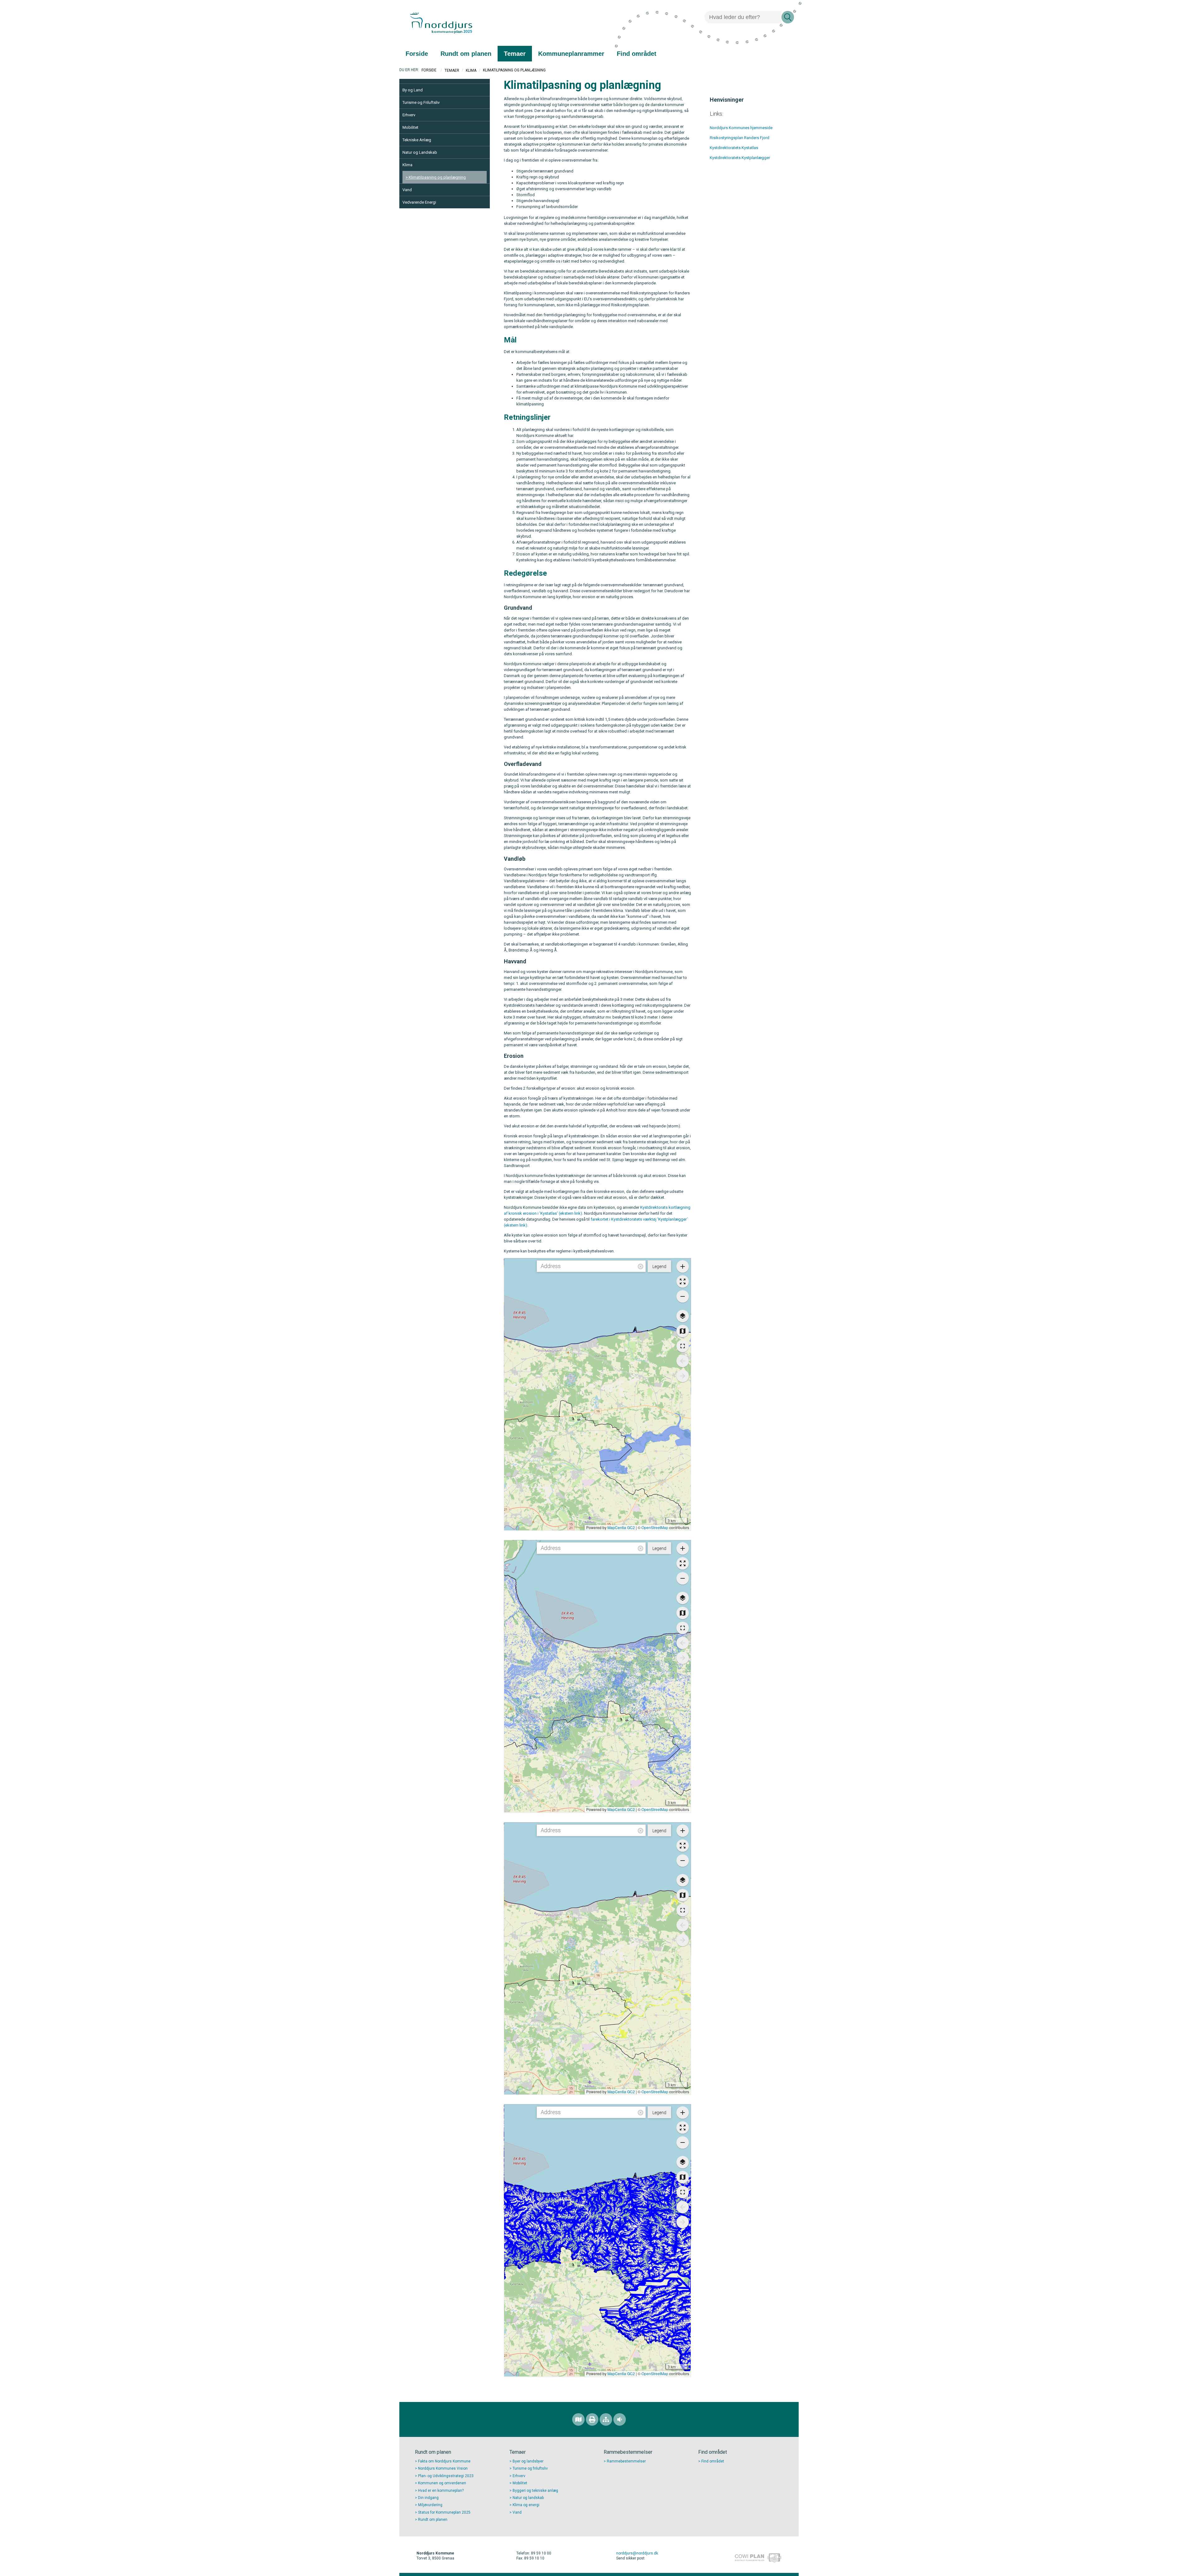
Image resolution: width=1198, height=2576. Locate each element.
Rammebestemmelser (626, 2461)
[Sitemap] (606, 2419)
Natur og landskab (528, 2498)
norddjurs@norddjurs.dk (637, 2553)
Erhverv (409, 115)
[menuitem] (417, 54)
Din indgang (428, 2498)
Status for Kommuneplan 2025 (444, 2512)
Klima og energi (526, 2505)
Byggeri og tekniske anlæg (535, 2491)
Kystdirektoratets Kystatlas (734, 148)
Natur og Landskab (420, 152)
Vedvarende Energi (419, 202)
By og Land (413, 90)
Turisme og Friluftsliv (421, 102)
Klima (471, 70)
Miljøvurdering (430, 2505)
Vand (407, 190)
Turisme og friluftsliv (530, 2468)
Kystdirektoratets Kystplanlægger (740, 158)
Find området (713, 2461)
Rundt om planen (433, 2520)
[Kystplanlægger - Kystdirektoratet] (770, 158)
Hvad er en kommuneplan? (441, 2491)
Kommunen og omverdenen (442, 2483)
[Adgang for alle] (620, 2419)
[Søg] (788, 17)
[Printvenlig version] (592, 2419)
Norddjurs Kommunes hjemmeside (741, 128)
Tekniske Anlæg (417, 140)
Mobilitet (410, 127)
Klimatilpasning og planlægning (437, 177)
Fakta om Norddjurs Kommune (444, 2461)
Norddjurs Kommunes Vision (443, 2468)
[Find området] (578, 2419)
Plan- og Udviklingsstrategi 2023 (446, 2476)
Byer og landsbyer (528, 2461)
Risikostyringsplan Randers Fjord (740, 138)
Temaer (452, 70)
